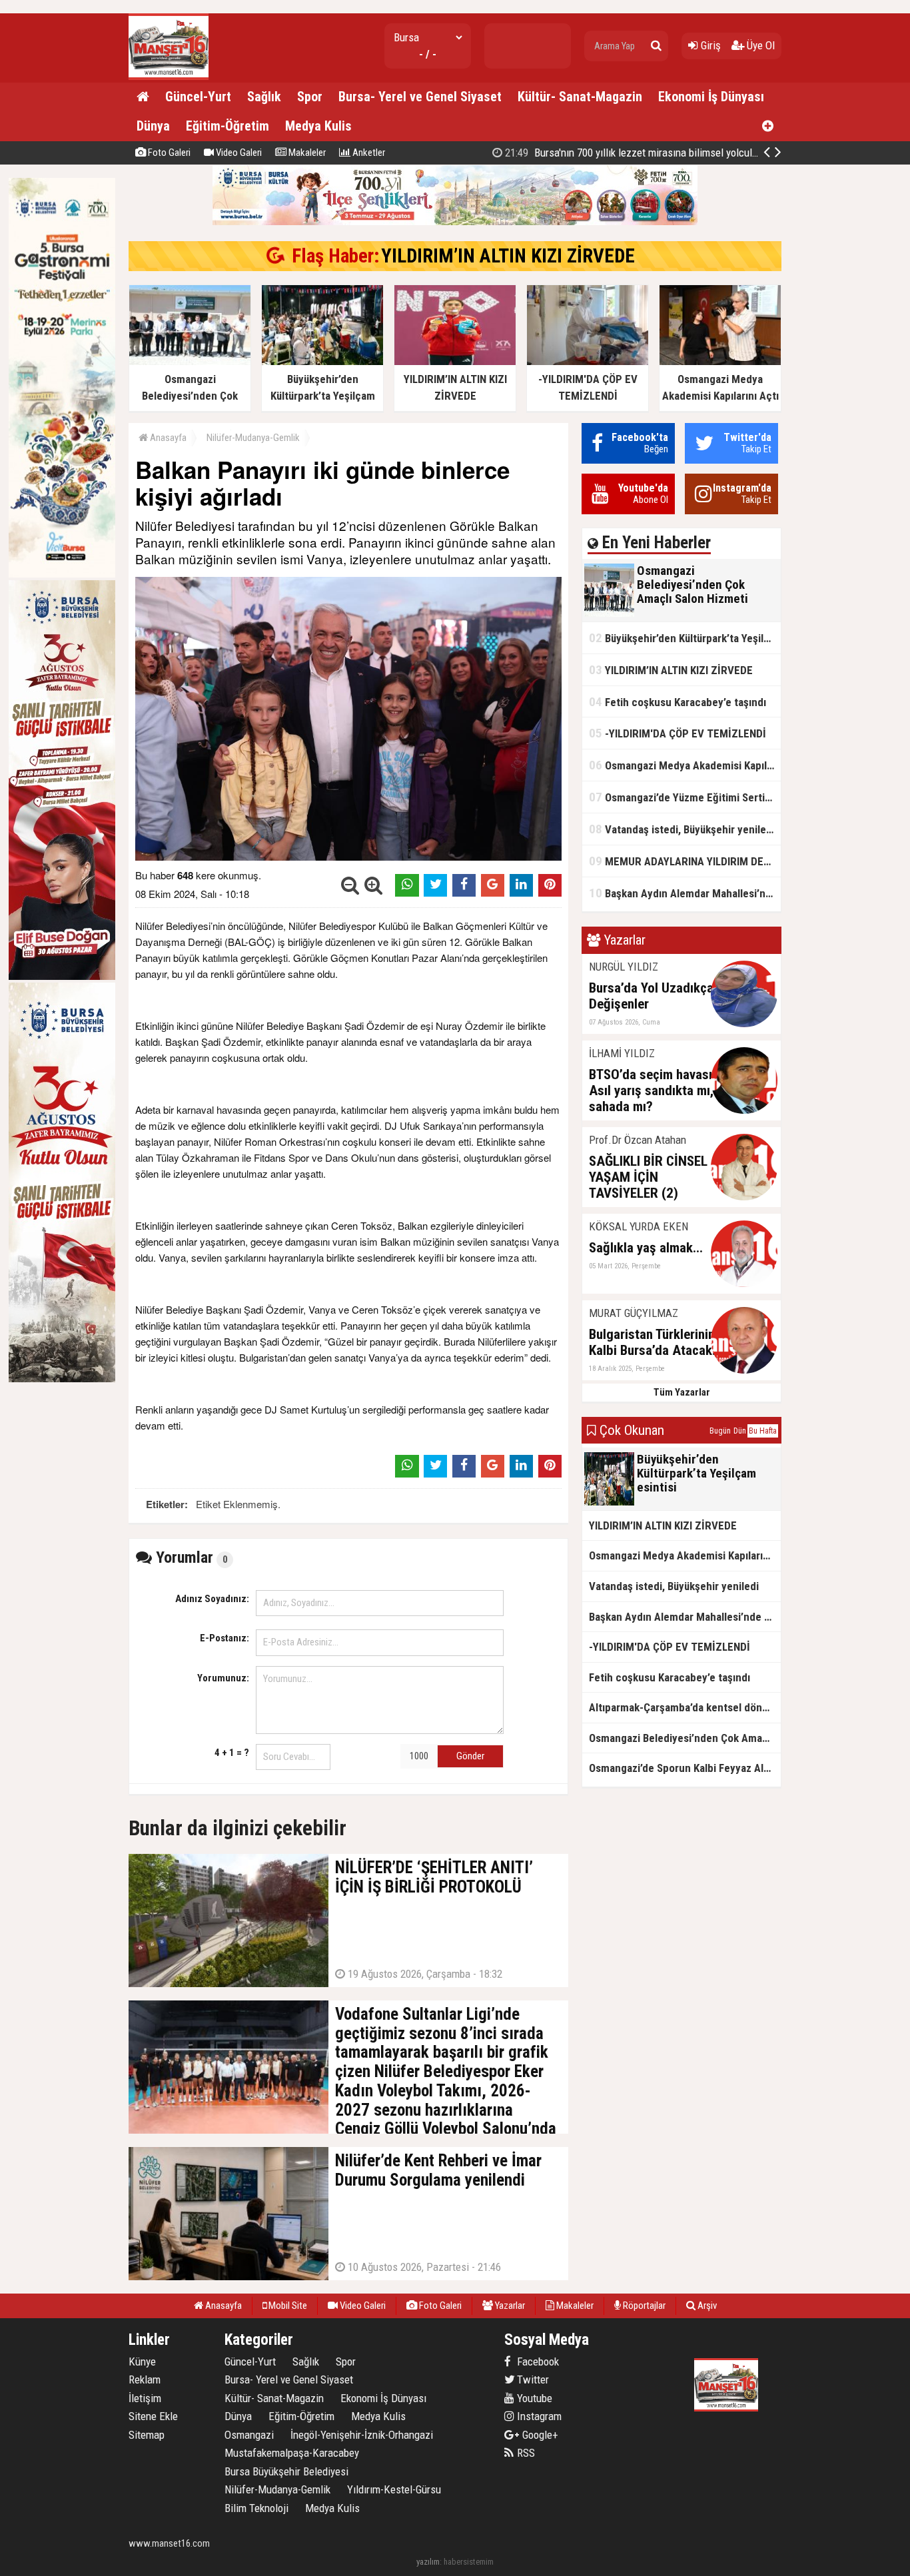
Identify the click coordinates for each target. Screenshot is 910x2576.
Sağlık (264, 97)
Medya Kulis (318, 126)
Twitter (532, 2379)
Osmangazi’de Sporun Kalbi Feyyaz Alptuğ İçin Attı (685, 1768)
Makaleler (306, 153)
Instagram (538, 2416)
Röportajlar (643, 2306)
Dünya (153, 126)
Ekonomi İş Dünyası (711, 97)
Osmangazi (249, 2435)
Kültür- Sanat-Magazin (580, 97)
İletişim (145, 2398)
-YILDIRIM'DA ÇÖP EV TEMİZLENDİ (678, 733)
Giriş (709, 45)
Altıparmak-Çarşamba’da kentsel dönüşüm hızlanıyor (685, 1707)
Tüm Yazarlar (682, 1392)
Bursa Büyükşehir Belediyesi (286, 2471)
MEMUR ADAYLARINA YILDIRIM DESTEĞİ (685, 861)
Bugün (720, 1431)
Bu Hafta (763, 1431)
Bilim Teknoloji (256, 2508)
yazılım (428, 2562)
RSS (525, 2453)
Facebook (537, 2361)
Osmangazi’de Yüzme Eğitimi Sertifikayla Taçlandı (685, 797)
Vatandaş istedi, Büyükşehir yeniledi (682, 829)
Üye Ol (759, 45)
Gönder (470, 1756)
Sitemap (147, 2435)
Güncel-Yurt (198, 97)
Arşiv (706, 2306)
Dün (740, 1431)
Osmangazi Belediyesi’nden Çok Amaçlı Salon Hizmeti (685, 1738)
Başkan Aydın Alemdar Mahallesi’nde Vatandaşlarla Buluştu (685, 893)
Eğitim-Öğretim (227, 126)
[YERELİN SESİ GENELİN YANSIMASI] (169, 77)
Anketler (368, 153)
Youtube (533, 2398)
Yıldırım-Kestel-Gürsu (394, 2489)
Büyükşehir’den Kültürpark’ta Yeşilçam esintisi (685, 638)
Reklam (145, 2379)
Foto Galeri (168, 153)
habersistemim (469, 2562)
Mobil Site (287, 2306)
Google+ (536, 2435)
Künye (142, 2361)
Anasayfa (167, 438)
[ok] (656, 46)
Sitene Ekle (153, 2416)
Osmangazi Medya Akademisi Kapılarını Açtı (685, 765)
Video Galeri (238, 153)
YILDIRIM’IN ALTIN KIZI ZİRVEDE (508, 256)
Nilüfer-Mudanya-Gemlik (253, 438)
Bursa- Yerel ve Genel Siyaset (420, 97)
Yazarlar (509, 2306)
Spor (310, 97)
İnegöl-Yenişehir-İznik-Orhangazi (362, 2435)
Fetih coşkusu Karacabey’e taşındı (678, 702)
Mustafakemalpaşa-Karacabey (292, 2453)
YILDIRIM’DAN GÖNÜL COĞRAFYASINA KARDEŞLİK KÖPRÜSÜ (656, 153)
